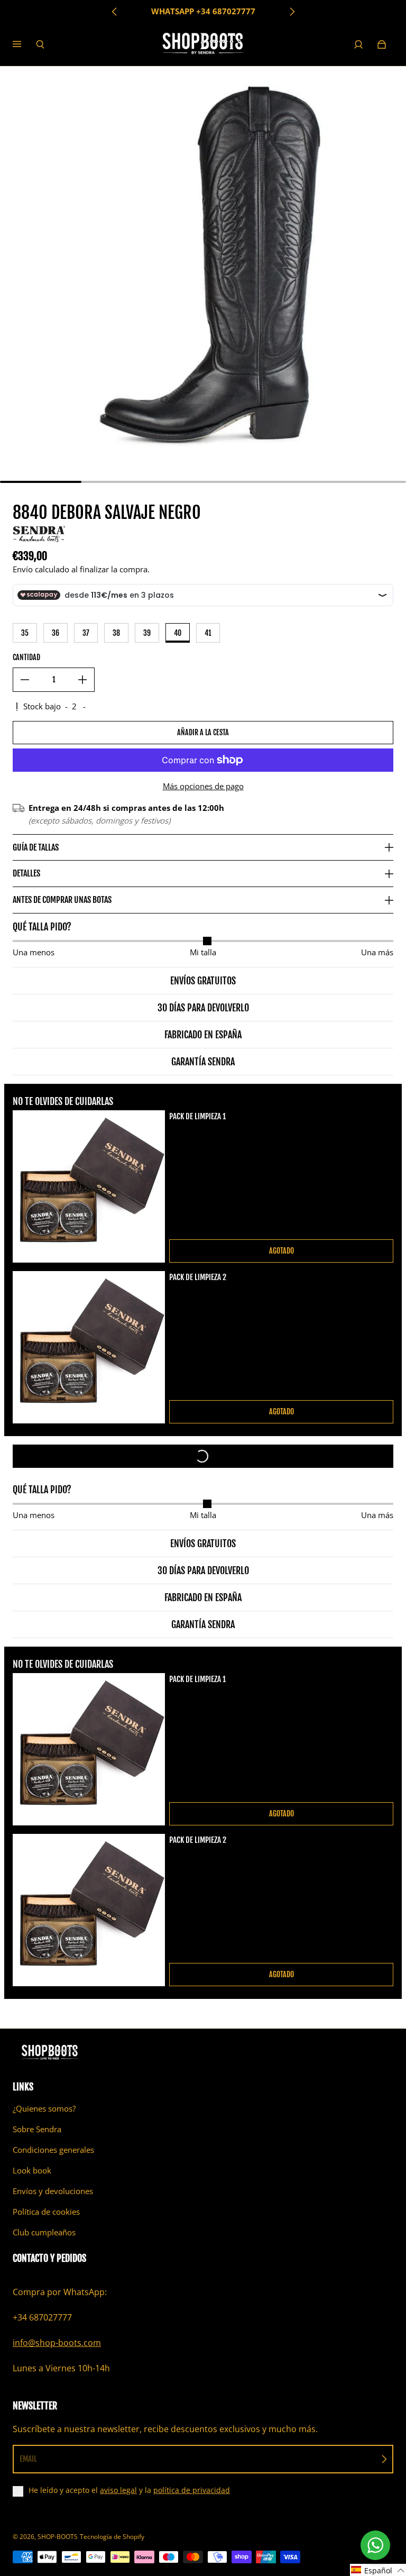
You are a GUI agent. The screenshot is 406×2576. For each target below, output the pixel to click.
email (28, 2459)
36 (56, 633)
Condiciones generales (53, 2150)
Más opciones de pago (203, 786)
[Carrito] (382, 44)
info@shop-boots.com (57, 2343)
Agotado (282, 1251)
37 (86, 633)
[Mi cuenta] (358, 44)
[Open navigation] (24, 44)
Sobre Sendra (37, 2129)
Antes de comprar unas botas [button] (62, 900)
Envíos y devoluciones (53, 2191)
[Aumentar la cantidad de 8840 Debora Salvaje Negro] (82, 680)
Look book (32, 2171)
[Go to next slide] (292, 12)
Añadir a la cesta (203, 732)
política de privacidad (192, 2490)
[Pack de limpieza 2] (89, 1347)
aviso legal (118, 2490)
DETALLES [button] (26, 873)
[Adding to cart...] (203, 1456)
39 (147, 633)
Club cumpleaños (44, 2232)
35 (25, 633)
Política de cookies (46, 2212)
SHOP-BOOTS (58, 2537)
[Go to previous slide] (115, 12)
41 (208, 633)
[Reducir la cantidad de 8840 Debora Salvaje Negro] (25, 680)
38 (116, 633)
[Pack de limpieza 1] (89, 1186)
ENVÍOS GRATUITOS (203, 11)
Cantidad (26, 657)
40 (178, 633)
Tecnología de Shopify (112, 2537)
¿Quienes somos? (44, 2109)
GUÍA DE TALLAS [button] (36, 847)
